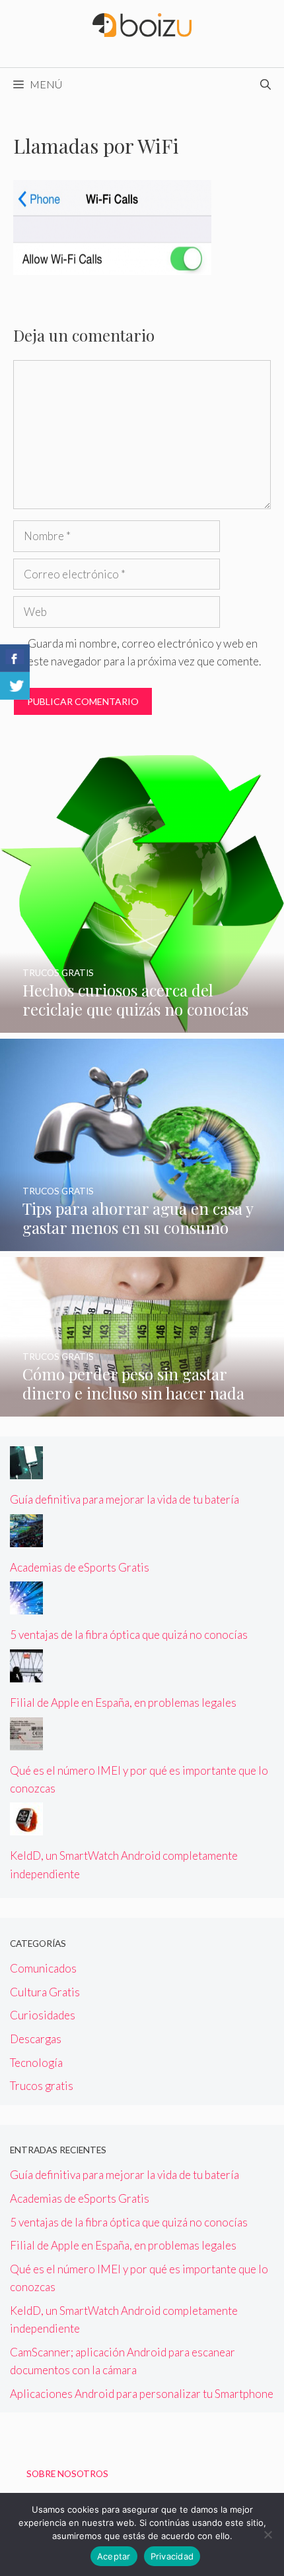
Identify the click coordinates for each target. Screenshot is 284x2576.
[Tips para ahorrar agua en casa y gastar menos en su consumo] (142, 1242)
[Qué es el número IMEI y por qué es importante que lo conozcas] (26, 1741)
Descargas (36, 2039)
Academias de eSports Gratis (80, 1567)
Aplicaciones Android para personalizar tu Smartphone (142, 2394)
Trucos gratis (42, 2086)
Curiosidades (43, 2015)
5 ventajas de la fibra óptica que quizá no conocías (129, 1635)
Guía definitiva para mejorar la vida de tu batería (124, 1499)
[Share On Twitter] (15, 686)
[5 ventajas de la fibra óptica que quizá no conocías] (26, 1606)
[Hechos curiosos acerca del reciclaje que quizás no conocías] (142, 1024)
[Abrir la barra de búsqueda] (266, 84)
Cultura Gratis (45, 1992)
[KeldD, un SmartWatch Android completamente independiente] (26, 1826)
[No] (267, 2534)
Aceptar (114, 2556)
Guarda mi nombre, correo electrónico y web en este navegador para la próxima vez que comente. (144, 652)
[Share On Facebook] (15, 658)
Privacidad (172, 2556)
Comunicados (43, 1968)
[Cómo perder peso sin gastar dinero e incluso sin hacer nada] (142, 1408)
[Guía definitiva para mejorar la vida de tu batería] (26, 1470)
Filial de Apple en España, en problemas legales (123, 1702)
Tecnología (36, 2063)
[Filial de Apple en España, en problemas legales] (26, 1673)
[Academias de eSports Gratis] (26, 1538)
